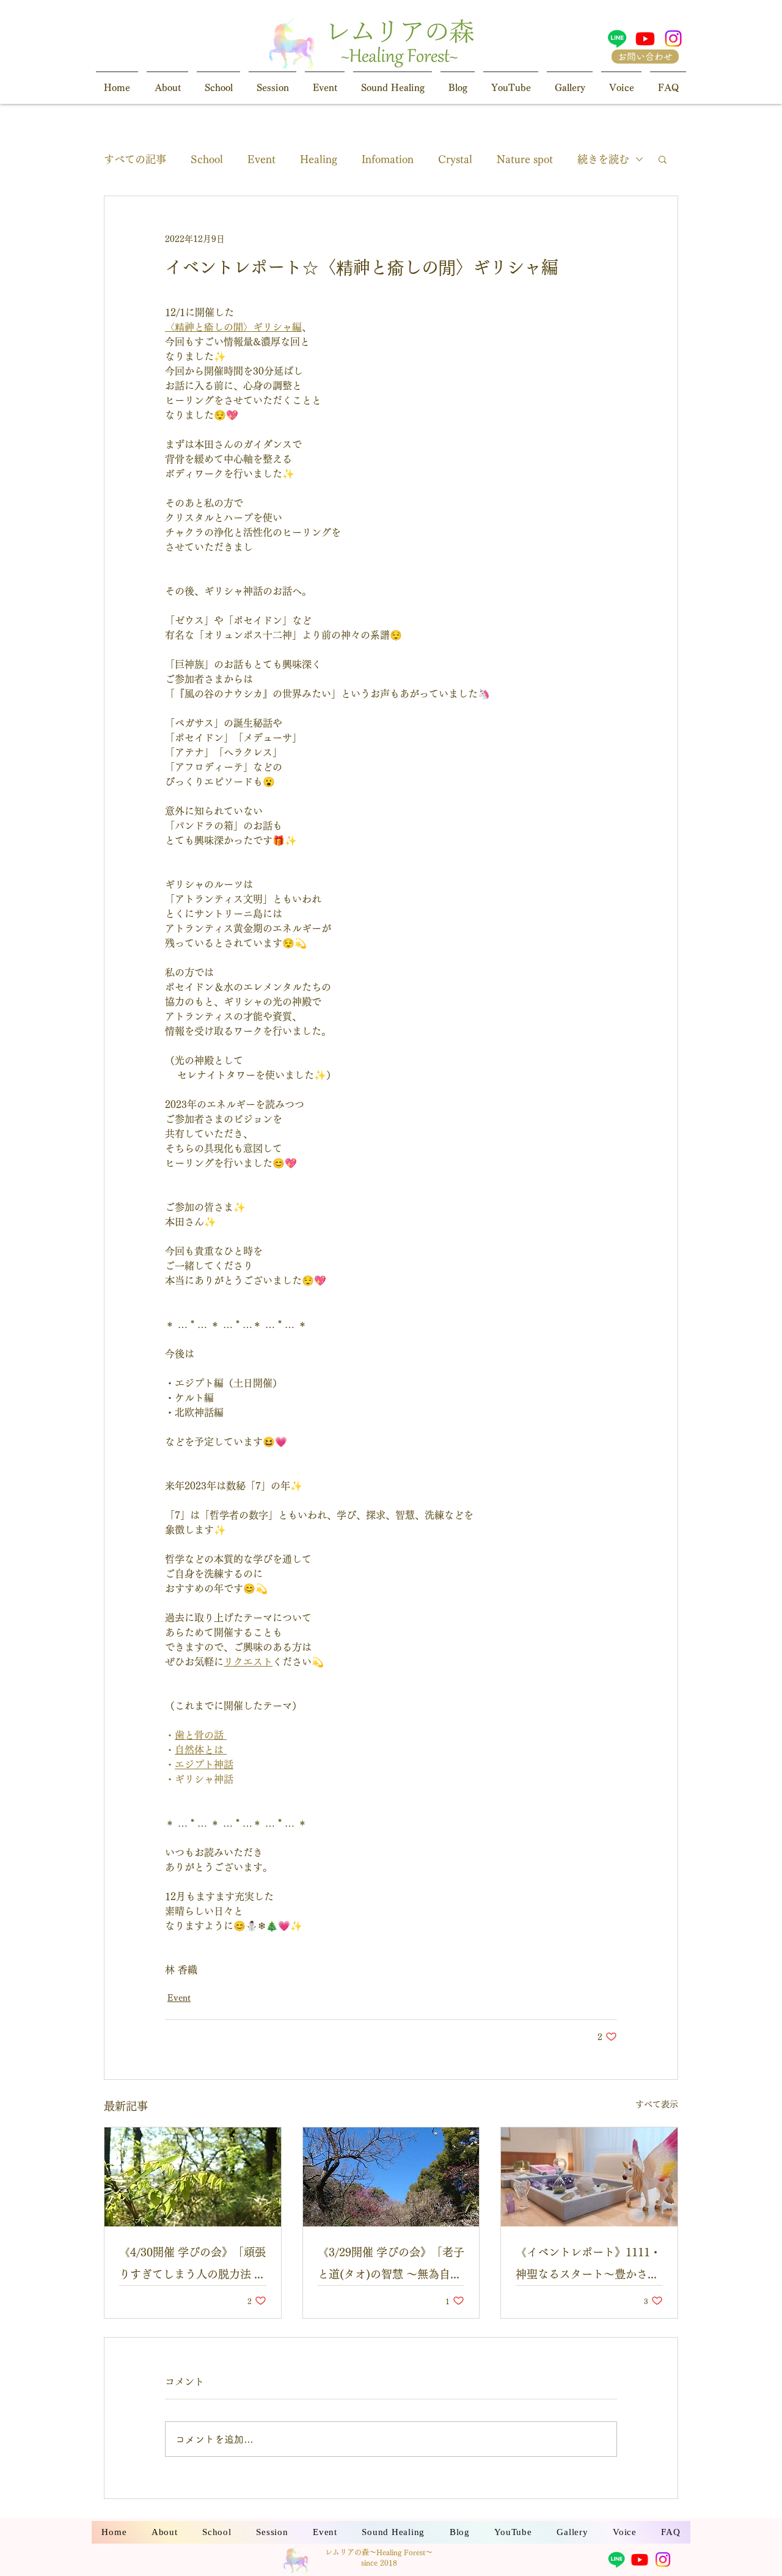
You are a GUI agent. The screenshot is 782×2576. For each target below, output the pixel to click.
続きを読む (603, 159)
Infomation (388, 159)
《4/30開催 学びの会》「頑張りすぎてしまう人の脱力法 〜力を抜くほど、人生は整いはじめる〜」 (192, 2266)
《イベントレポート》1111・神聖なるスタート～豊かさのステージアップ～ (588, 2266)
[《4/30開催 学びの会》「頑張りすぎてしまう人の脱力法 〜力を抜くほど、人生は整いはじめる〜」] (193, 2177)
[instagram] (673, 39)
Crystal (455, 159)
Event (261, 159)
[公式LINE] (617, 39)
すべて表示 (657, 2104)
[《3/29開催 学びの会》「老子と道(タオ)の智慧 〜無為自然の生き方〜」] (391, 2177)
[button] (663, 159)
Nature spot (525, 159)
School (207, 159)
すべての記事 (135, 159)
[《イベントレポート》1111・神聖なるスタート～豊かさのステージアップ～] (589, 2177)
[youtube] (645, 39)
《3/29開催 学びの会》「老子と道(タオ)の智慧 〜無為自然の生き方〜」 (391, 2266)
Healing (319, 159)
